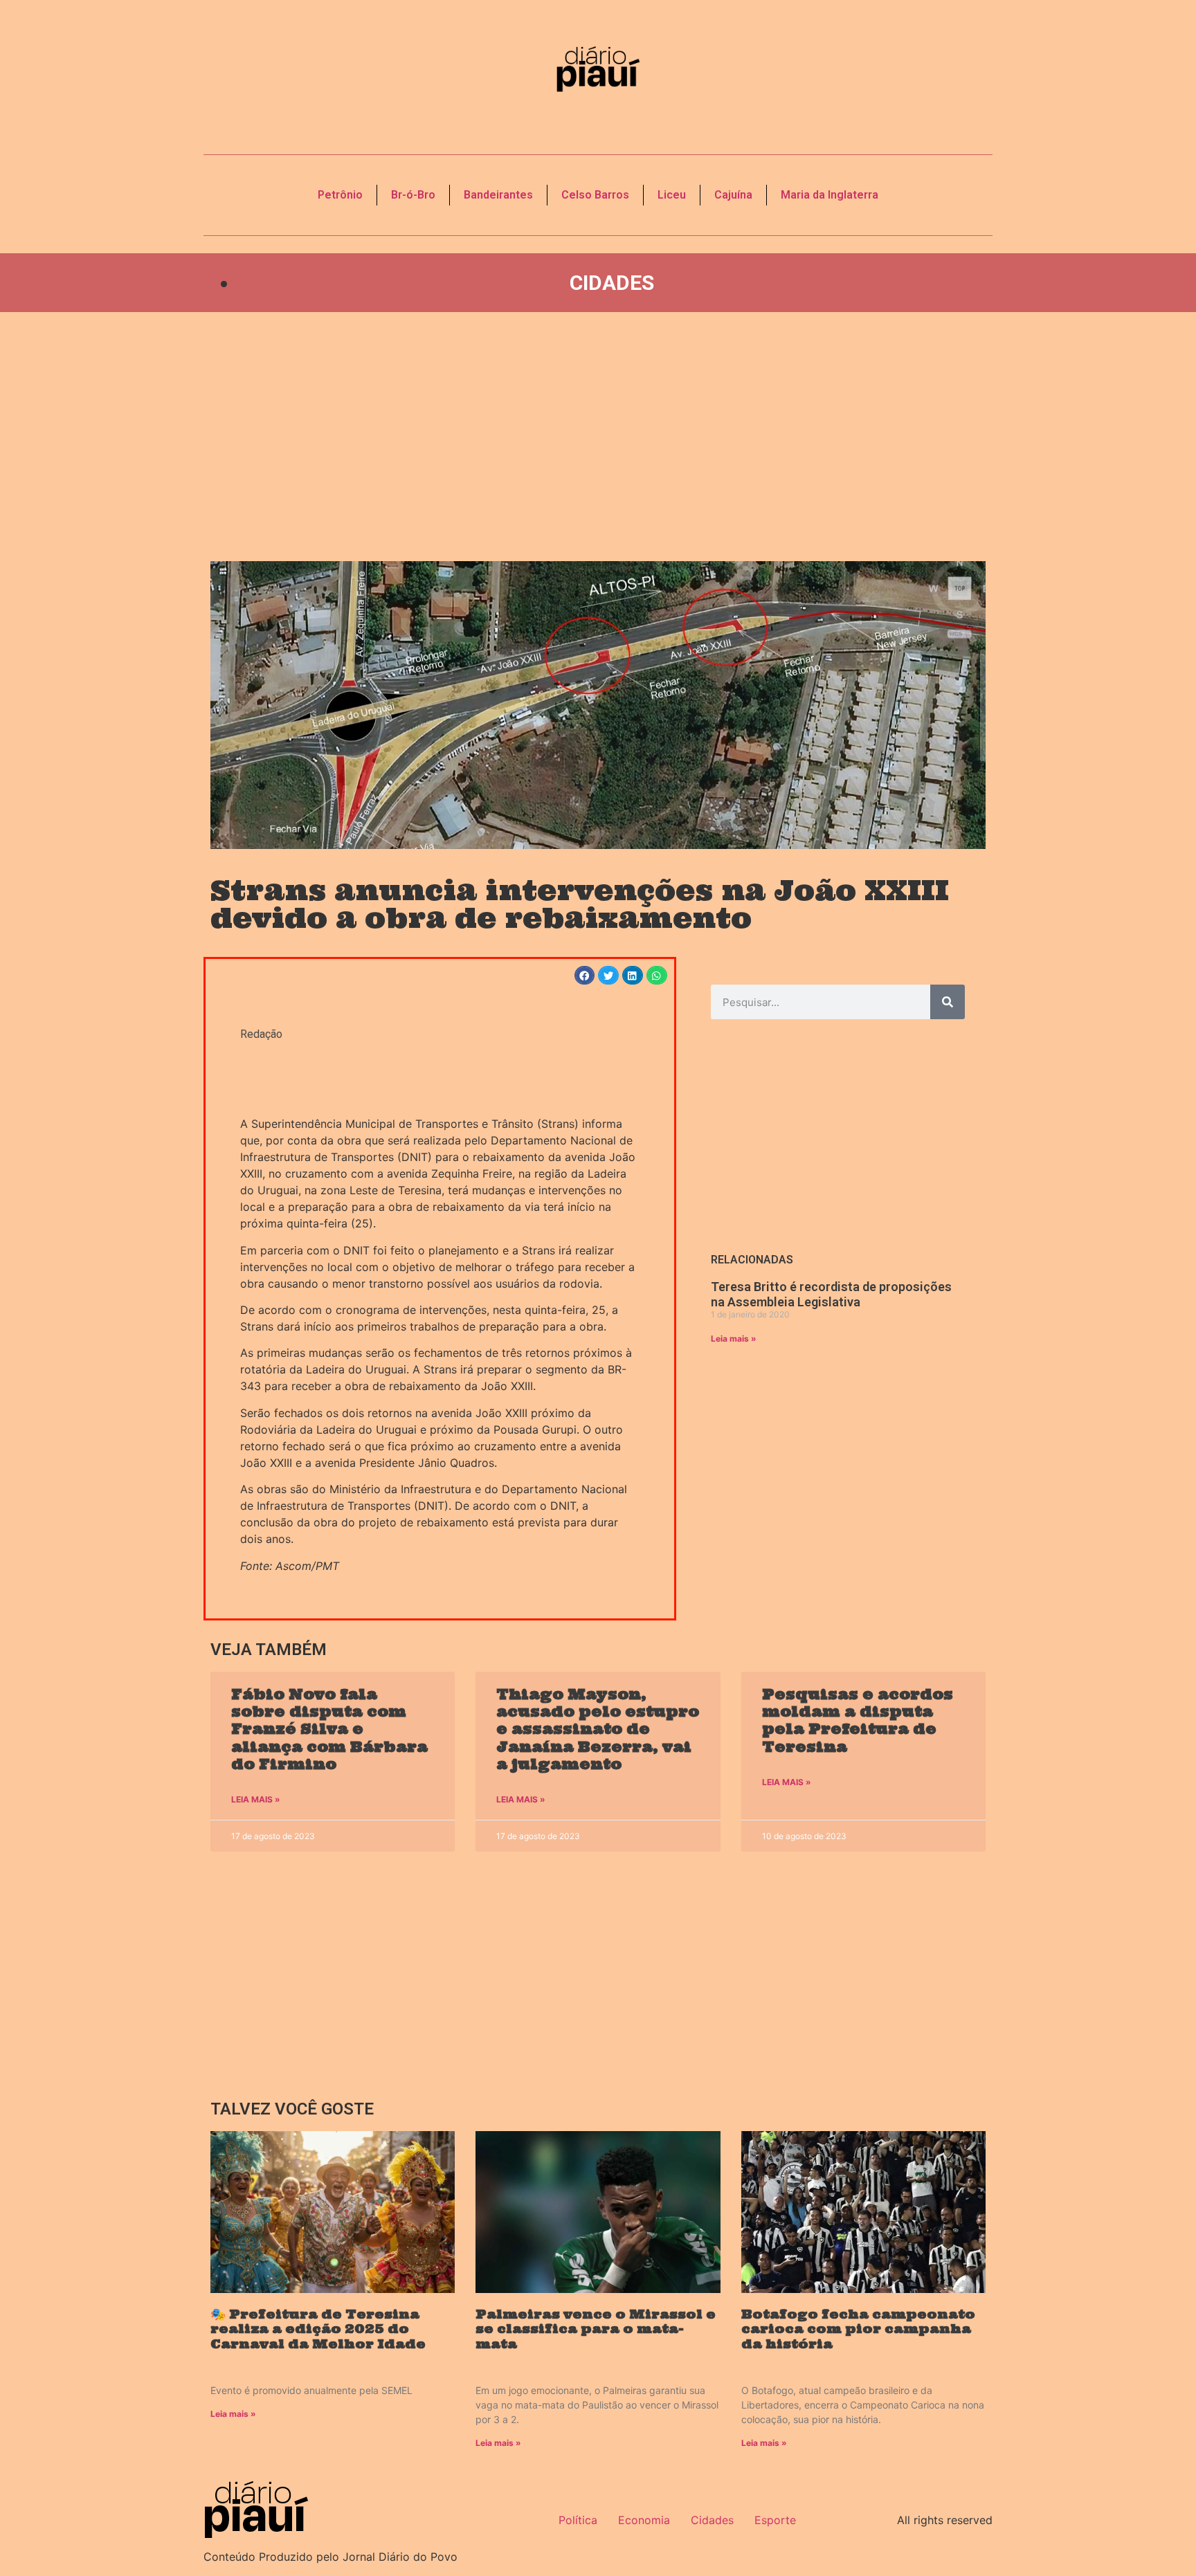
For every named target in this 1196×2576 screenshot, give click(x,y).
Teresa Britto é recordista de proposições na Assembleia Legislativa (831, 1294)
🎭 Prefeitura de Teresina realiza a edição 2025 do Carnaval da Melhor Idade (318, 2329)
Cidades (612, 283)
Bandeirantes (498, 195)
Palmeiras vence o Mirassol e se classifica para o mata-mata (596, 2329)
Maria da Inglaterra (830, 195)
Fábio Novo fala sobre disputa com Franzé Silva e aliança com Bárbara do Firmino (329, 1729)
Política (578, 2520)
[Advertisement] (598, 437)
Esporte (775, 2520)
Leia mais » (734, 1339)
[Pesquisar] (948, 1002)
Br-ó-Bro (413, 195)
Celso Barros (595, 195)
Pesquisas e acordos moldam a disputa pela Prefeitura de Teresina (858, 1720)
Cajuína (733, 195)
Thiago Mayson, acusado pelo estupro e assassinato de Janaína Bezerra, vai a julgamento (598, 1729)
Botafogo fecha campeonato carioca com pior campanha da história (858, 2329)
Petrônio (340, 195)
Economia (644, 2520)
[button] (585, 975)
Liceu (672, 195)
